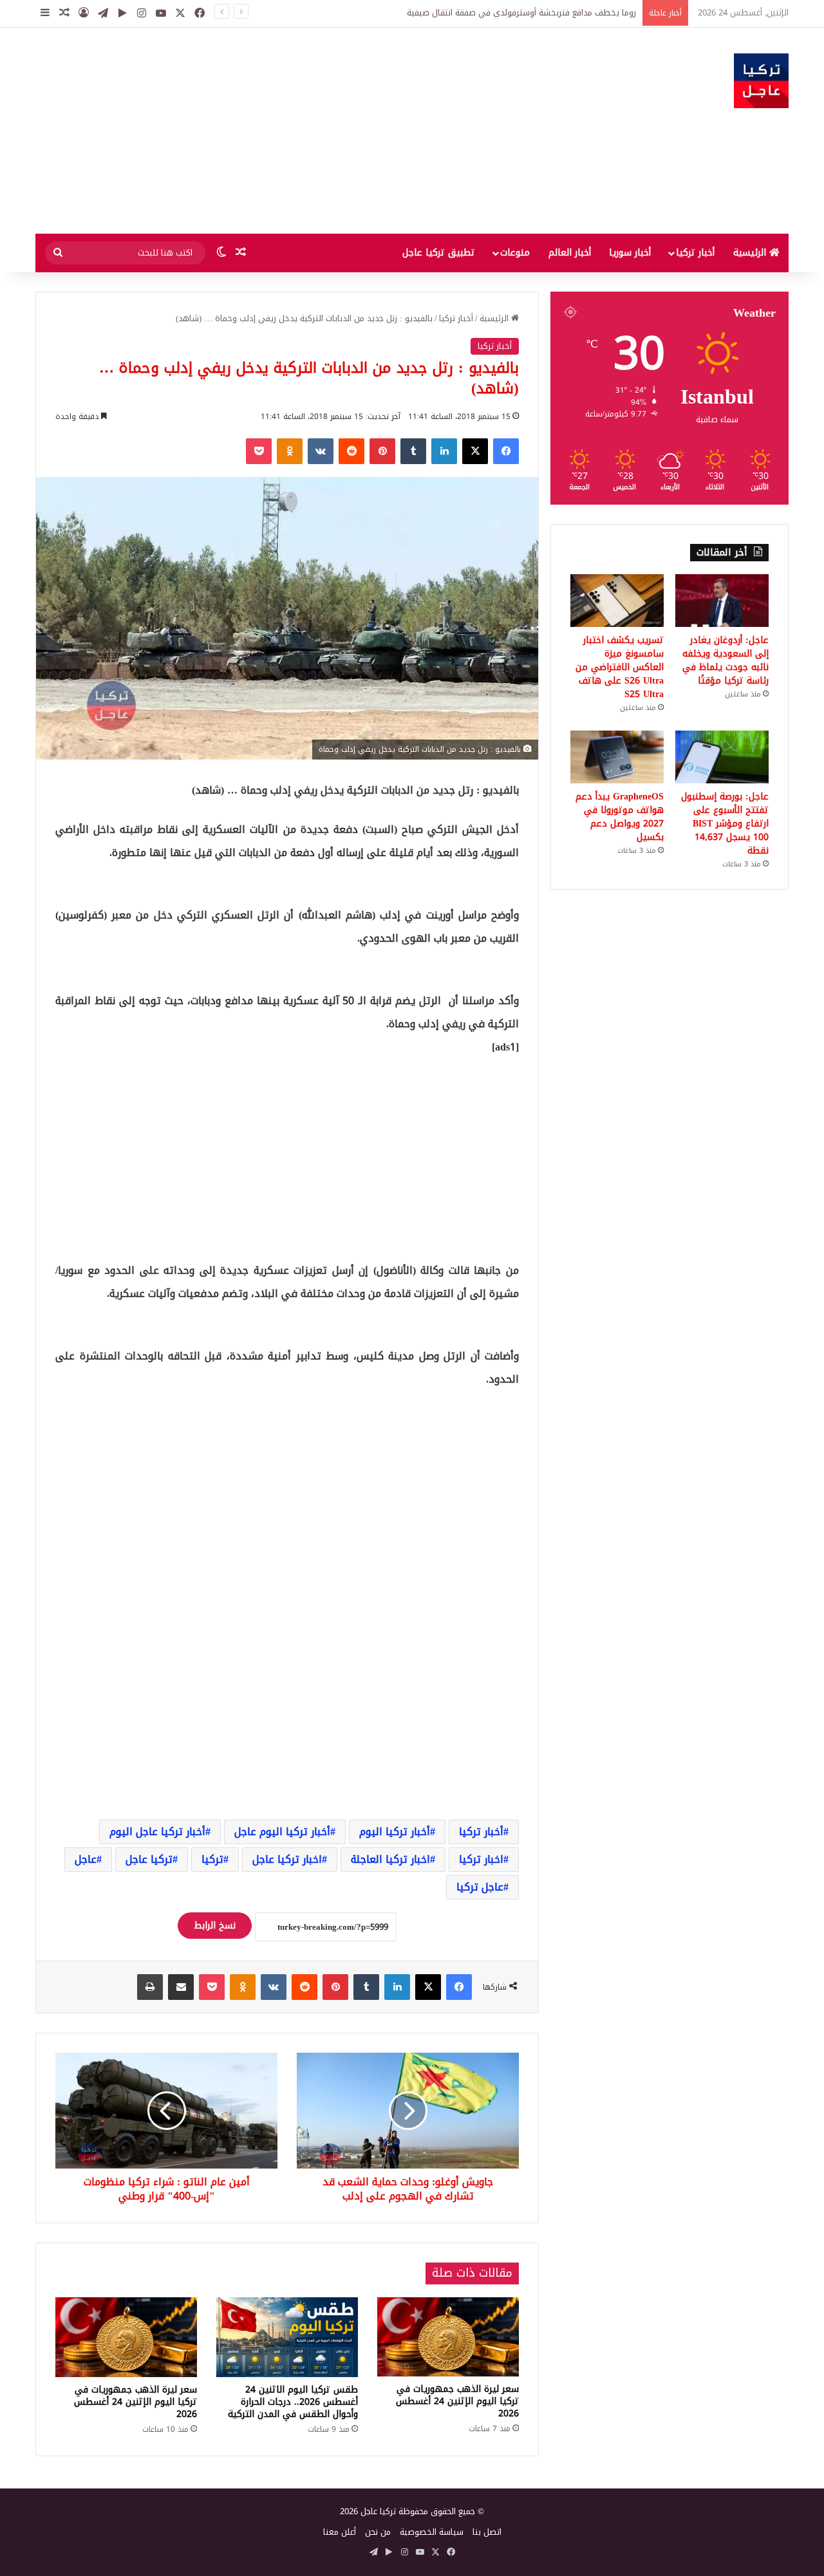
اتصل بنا (487, 2532)
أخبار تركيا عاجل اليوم (157, 1832)
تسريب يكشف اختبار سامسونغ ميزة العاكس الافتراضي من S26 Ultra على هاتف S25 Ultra (620, 667)
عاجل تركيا (480, 1887)
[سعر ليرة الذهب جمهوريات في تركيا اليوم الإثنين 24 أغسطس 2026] (448, 2337)
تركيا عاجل (149, 1859)
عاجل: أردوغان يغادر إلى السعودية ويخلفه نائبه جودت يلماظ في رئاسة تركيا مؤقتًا (492, 13)
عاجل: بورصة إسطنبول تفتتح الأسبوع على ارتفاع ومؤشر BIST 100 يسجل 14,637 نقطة (725, 824)
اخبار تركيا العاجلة (390, 1859)
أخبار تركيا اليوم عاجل (282, 1832)
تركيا (212, 1859)
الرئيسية (751, 253)
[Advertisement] (283, 131)
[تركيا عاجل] (761, 81)
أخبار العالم (570, 253)
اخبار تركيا (481, 1859)
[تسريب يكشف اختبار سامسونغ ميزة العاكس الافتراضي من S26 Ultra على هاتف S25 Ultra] (617, 601)
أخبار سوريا (630, 253)
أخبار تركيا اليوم (395, 1832)
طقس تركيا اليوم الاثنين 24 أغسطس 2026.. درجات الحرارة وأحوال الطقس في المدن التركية (293, 2402)
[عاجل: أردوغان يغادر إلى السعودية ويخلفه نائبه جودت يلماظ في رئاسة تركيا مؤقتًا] (722, 601)
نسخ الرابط (215, 1926)
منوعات (515, 253)
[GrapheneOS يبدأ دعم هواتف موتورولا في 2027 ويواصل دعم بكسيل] (617, 757)
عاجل (86, 1859)
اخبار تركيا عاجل (287, 1859)
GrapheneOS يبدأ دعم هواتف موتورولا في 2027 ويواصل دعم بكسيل (620, 817)
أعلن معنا (340, 2532)
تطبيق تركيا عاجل (439, 253)
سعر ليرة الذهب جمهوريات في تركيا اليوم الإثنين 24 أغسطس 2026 (457, 2401)
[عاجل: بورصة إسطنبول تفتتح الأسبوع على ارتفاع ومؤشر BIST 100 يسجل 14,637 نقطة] (722, 757)
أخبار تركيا (695, 253)
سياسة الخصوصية (432, 2532)
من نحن (378, 2532)
